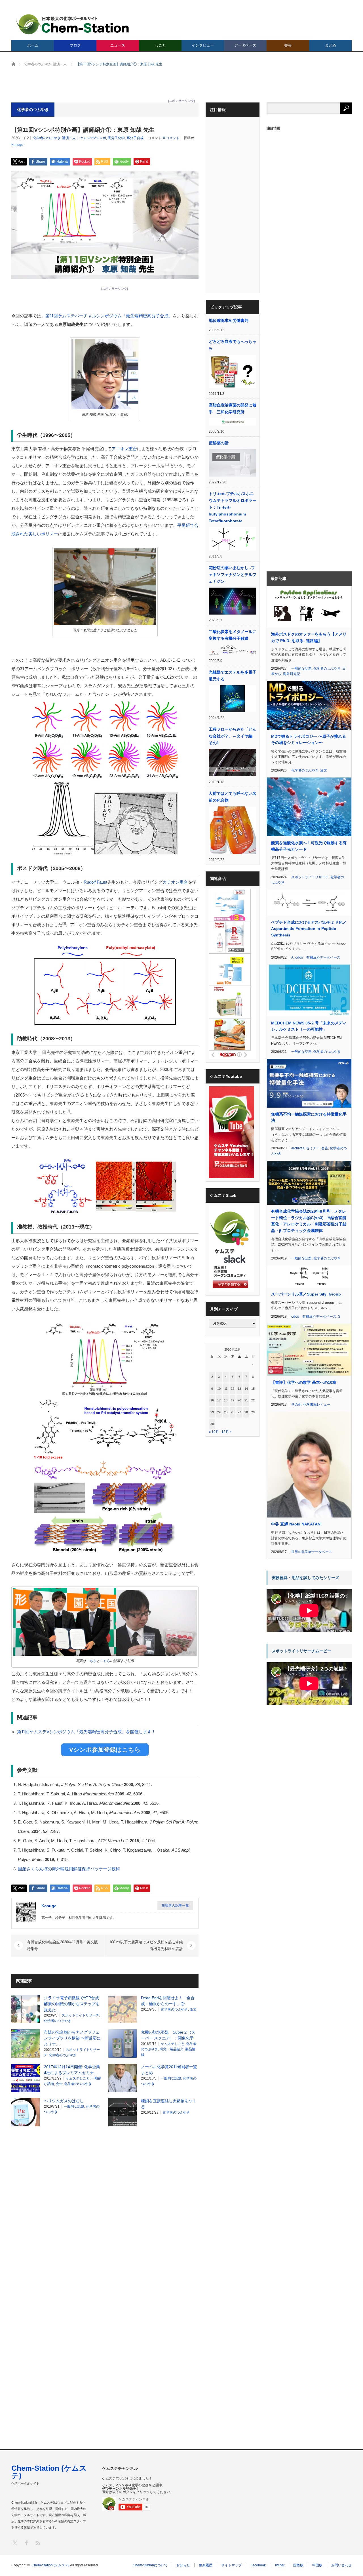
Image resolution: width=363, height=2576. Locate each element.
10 (219, 1389)
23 (212, 1412)
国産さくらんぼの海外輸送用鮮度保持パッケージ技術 (69, 1869)
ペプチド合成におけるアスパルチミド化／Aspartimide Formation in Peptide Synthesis (309, 929)
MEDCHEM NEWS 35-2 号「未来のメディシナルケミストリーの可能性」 (309, 1026)
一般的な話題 (171, 2078)
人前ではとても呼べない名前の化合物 (233, 797)
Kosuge (17, 145)
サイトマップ (231, 2565)
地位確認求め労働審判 (229, 320)
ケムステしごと (173, 2044)
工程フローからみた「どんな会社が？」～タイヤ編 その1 (233, 736)
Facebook (258, 2565)
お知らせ (183, 2565)
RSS (38, 2543)
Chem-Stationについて (150, 2565)
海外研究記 (292, 674)
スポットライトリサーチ (81, 2015)
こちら (91, 1661)
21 (246, 1400)
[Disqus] (105, 2203)
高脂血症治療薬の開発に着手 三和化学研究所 (233, 408)
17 (219, 1400)
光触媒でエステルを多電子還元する (233, 676)
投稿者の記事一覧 (175, 1906)
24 (219, 1412)
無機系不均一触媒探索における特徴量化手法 (309, 1117)
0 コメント (171, 138)
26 (233, 1412)
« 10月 (214, 1432)
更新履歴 (206, 2565)
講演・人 (69, 138)
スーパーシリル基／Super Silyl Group (306, 1294)
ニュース (118, 45)
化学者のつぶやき (47, 138)
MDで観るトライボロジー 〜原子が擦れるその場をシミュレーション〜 (309, 739)
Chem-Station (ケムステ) (49, 2472)
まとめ (331, 45)
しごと (160, 45)
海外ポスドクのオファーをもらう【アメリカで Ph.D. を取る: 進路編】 (309, 637)
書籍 (288, 45)
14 (246, 1389)
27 (239, 1412)
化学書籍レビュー (317, 1405)
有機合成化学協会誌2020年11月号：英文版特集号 (62, 1945)
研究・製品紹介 (172, 2049)
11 (226, 1389)
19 (233, 1400)
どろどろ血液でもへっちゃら (233, 345)
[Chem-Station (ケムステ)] (73, 24)
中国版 (317, 2565)
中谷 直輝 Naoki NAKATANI (296, 1524)
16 (212, 1400)
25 (226, 1412)
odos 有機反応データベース (318, 957)
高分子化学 (116, 138)
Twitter (279, 2565)
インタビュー (203, 45)
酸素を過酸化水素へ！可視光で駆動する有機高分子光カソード (309, 846)
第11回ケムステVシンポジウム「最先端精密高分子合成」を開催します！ (86, 1732)
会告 (59, 2084)
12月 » (227, 1432)
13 (239, 1389)
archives (298, 1148)
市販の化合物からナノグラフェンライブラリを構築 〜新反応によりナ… (72, 2038)
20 (239, 1400)
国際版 (298, 2565)
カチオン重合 (175, 882)
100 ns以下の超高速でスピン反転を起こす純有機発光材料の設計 (146, 1945)
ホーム (33, 45)
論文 (193, 2009)
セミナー (313, 1148)
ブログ (75, 45)
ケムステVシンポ (93, 138)
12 (233, 1389)
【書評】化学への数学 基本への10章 (304, 1382)
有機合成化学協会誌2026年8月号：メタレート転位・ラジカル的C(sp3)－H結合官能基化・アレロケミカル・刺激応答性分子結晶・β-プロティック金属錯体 (309, 1221)
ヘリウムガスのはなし (64, 2101)
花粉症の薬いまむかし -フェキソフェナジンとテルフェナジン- (233, 575)
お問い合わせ (341, 2565)
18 (226, 1400)
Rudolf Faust (95, 882)
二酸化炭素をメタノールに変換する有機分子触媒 (233, 635)
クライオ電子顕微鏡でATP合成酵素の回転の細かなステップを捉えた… (72, 2004)
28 (246, 1412)
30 (212, 1424)
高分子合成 (135, 138)
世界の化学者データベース (312, 1552)
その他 (296, 1405)
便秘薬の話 (219, 443)
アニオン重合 (124, 449)
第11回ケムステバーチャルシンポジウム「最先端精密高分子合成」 (109, 316)
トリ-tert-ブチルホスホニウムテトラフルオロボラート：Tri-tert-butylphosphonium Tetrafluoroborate (233, 507)
